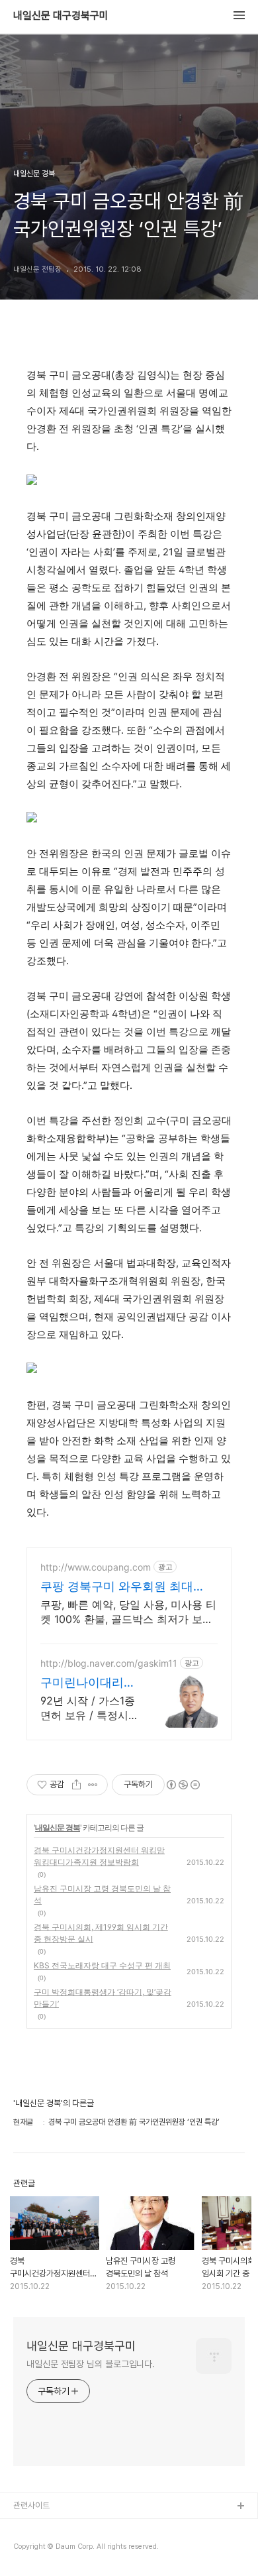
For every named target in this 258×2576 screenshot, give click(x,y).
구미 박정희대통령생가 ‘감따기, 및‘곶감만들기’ (103, 1998)
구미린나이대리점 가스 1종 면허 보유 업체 (88, 1683)
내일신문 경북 (58, 1827)
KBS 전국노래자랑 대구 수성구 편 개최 (102, 1965)
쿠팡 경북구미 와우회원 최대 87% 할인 (117, 1587)
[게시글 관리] (93, 1785)
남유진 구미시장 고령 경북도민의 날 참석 (102, 1894)
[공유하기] (76, 1785)
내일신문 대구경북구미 (61, 16)
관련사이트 (31, 2505)
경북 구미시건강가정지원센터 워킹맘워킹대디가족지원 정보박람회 (99, 1856)
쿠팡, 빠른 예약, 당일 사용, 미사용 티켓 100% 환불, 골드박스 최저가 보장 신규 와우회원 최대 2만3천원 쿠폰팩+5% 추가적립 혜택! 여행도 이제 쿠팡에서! (128, 1612)
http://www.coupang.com (96, 1567)
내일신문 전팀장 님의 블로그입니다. (91, 2364)
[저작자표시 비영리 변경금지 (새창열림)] (183, 1785)
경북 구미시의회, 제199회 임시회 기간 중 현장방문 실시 (101, 1933)
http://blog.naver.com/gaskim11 (109, 1663)
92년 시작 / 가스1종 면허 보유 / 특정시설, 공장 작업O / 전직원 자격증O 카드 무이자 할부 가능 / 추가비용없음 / (88, 1708)
